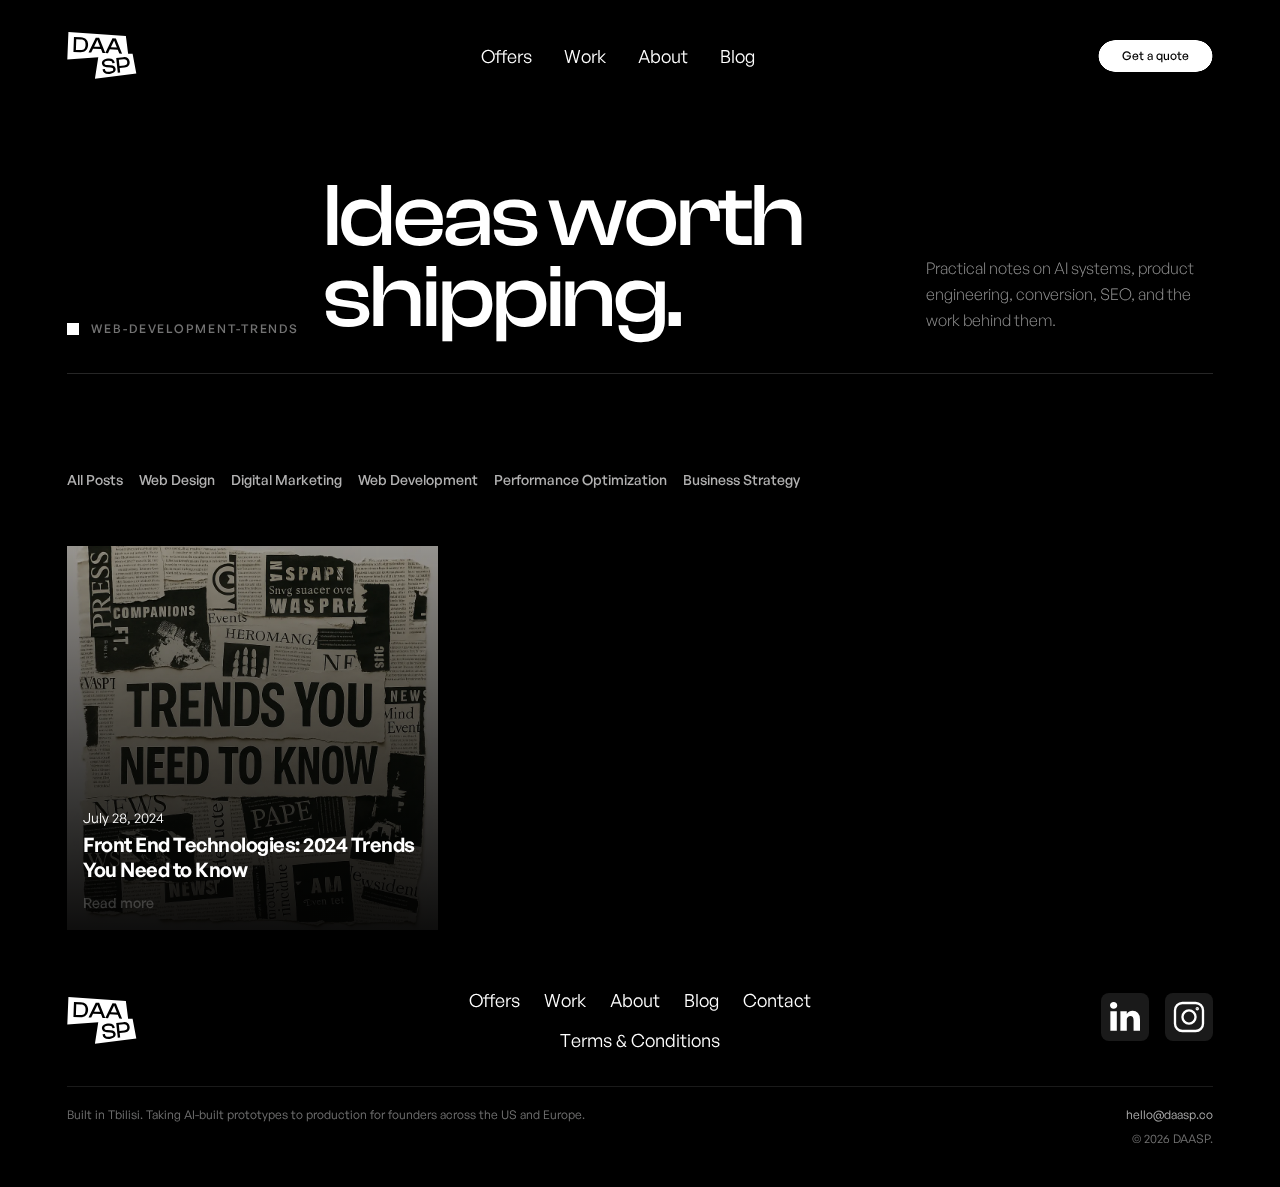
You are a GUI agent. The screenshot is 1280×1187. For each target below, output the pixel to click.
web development (418, 479)
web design (177, 479)
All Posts (95, 479)
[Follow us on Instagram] (1189, 1020)
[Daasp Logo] (102, 55)
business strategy (741, 479)
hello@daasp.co (1169, 1114)
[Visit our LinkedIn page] (1125, 1020)
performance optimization (580, 479)
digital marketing (286, 479)
